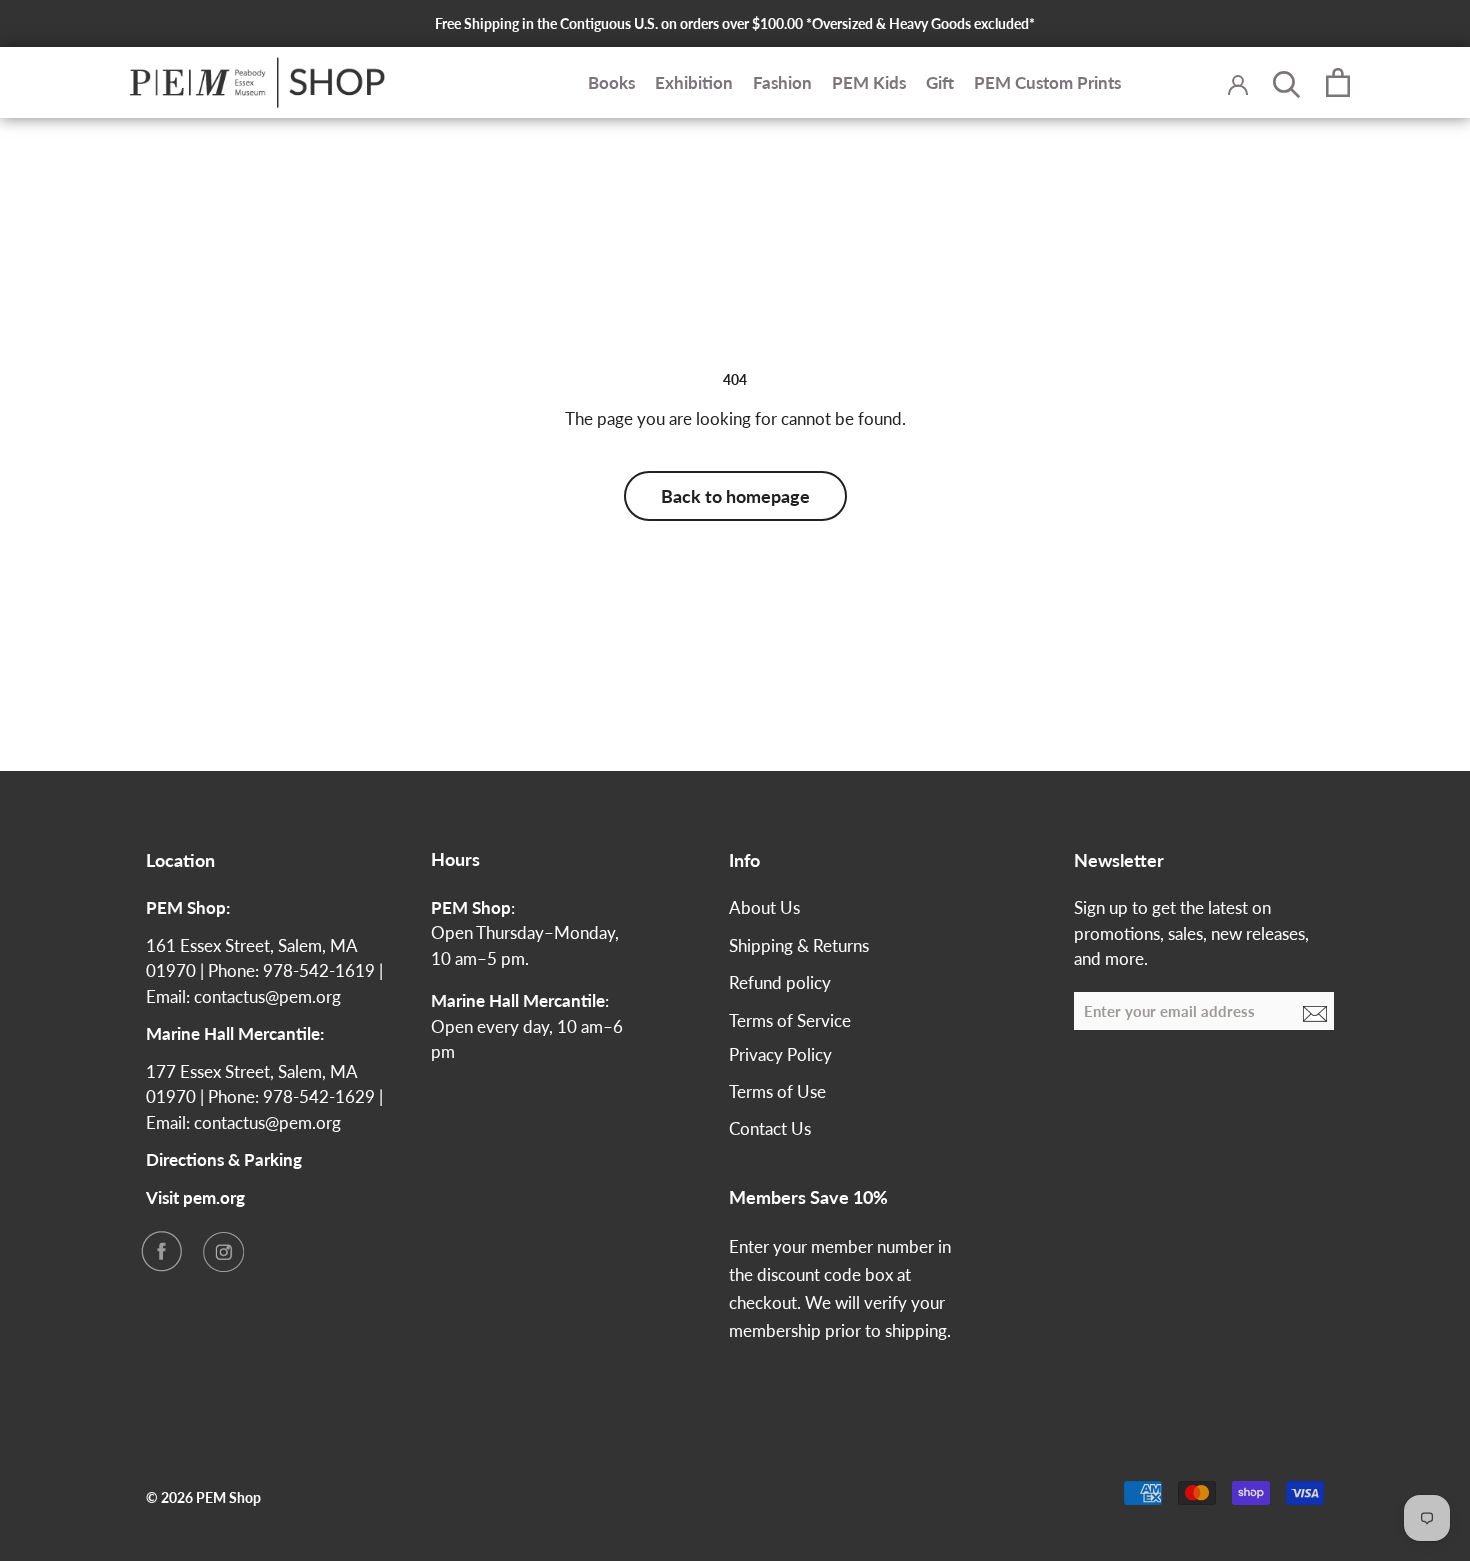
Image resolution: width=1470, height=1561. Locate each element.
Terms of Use (777, 1091)
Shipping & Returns (799, 945)
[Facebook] (161, 1251)
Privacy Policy (780, 1054)
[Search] (1287, 83)
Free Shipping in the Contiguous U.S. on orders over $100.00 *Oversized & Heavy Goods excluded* (735, 23)
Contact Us (770, 1128)
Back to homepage (735, 496)
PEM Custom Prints (1047, 82)
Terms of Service (790, 1020)
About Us (764, 907)
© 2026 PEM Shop (203, 1497)
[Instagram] (223, 1251)
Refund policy (780, 982)
